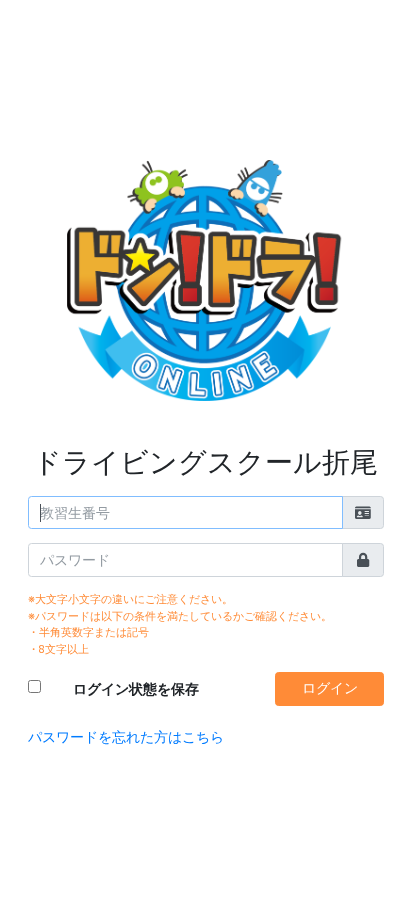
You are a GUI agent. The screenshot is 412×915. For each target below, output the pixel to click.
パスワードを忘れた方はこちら (126, 737)
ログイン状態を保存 (136, 689)
